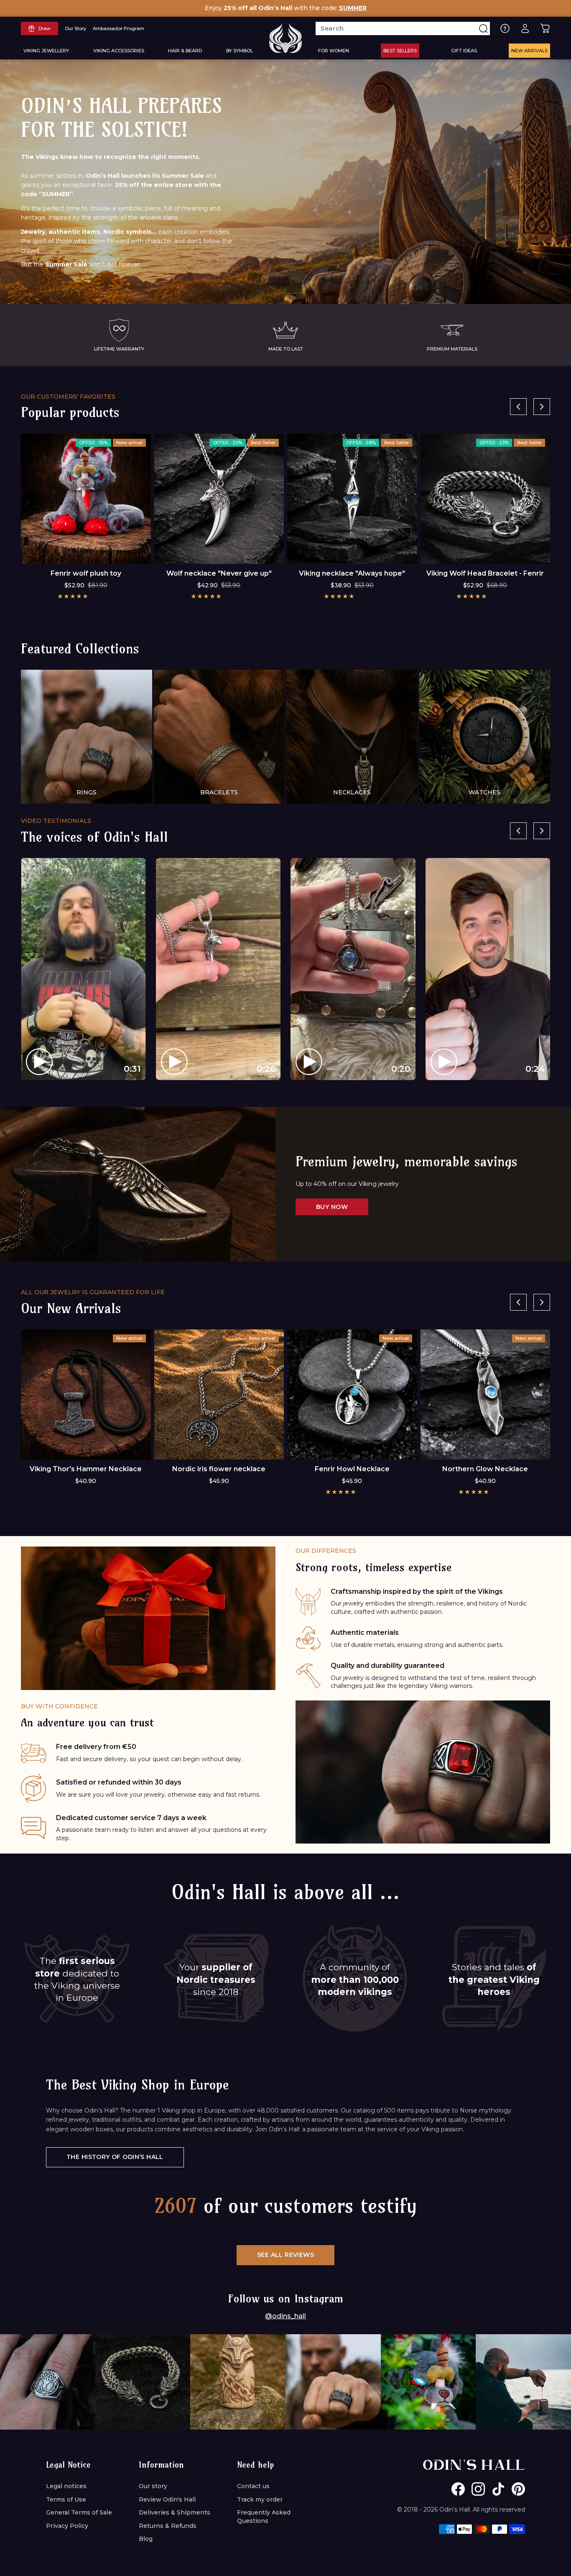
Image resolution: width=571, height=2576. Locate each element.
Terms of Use (66, 2499)
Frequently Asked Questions (264, 2517)
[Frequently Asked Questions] (505, 28)
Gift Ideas (464, 51)
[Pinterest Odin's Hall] (518, 2489)
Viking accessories (119, 51)
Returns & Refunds (168, 2526)
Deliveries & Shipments (175, 2512)
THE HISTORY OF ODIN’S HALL (115, 2157)
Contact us (253, 2486)
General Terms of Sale (79, 2512)
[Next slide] (542, 407)
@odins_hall (285, 2316)
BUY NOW (332, 1207)
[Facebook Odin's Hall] (458, 2489)
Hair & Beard (185, 51)
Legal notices (66, 2486)
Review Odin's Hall (167, 2499)
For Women (334, 51)
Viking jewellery (46, 51)
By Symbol (240, 51)
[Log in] (525, 28)
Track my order (260, 2499)
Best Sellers (400, 51)
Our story (153, 2486)
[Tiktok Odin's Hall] (498, 2489)
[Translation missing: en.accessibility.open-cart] (545, 28)
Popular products (70, 412)
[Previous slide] (518, 407)
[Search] (483, 28)
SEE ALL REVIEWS (285, 2255)
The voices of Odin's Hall (94, 837)
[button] (73, 596)
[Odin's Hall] (285, 38)
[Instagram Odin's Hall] (478, 2489)
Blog (146, 2539)
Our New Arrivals (71, 1308)
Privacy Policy (67, 2526)
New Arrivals (529, 51)
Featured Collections (80, 648)
